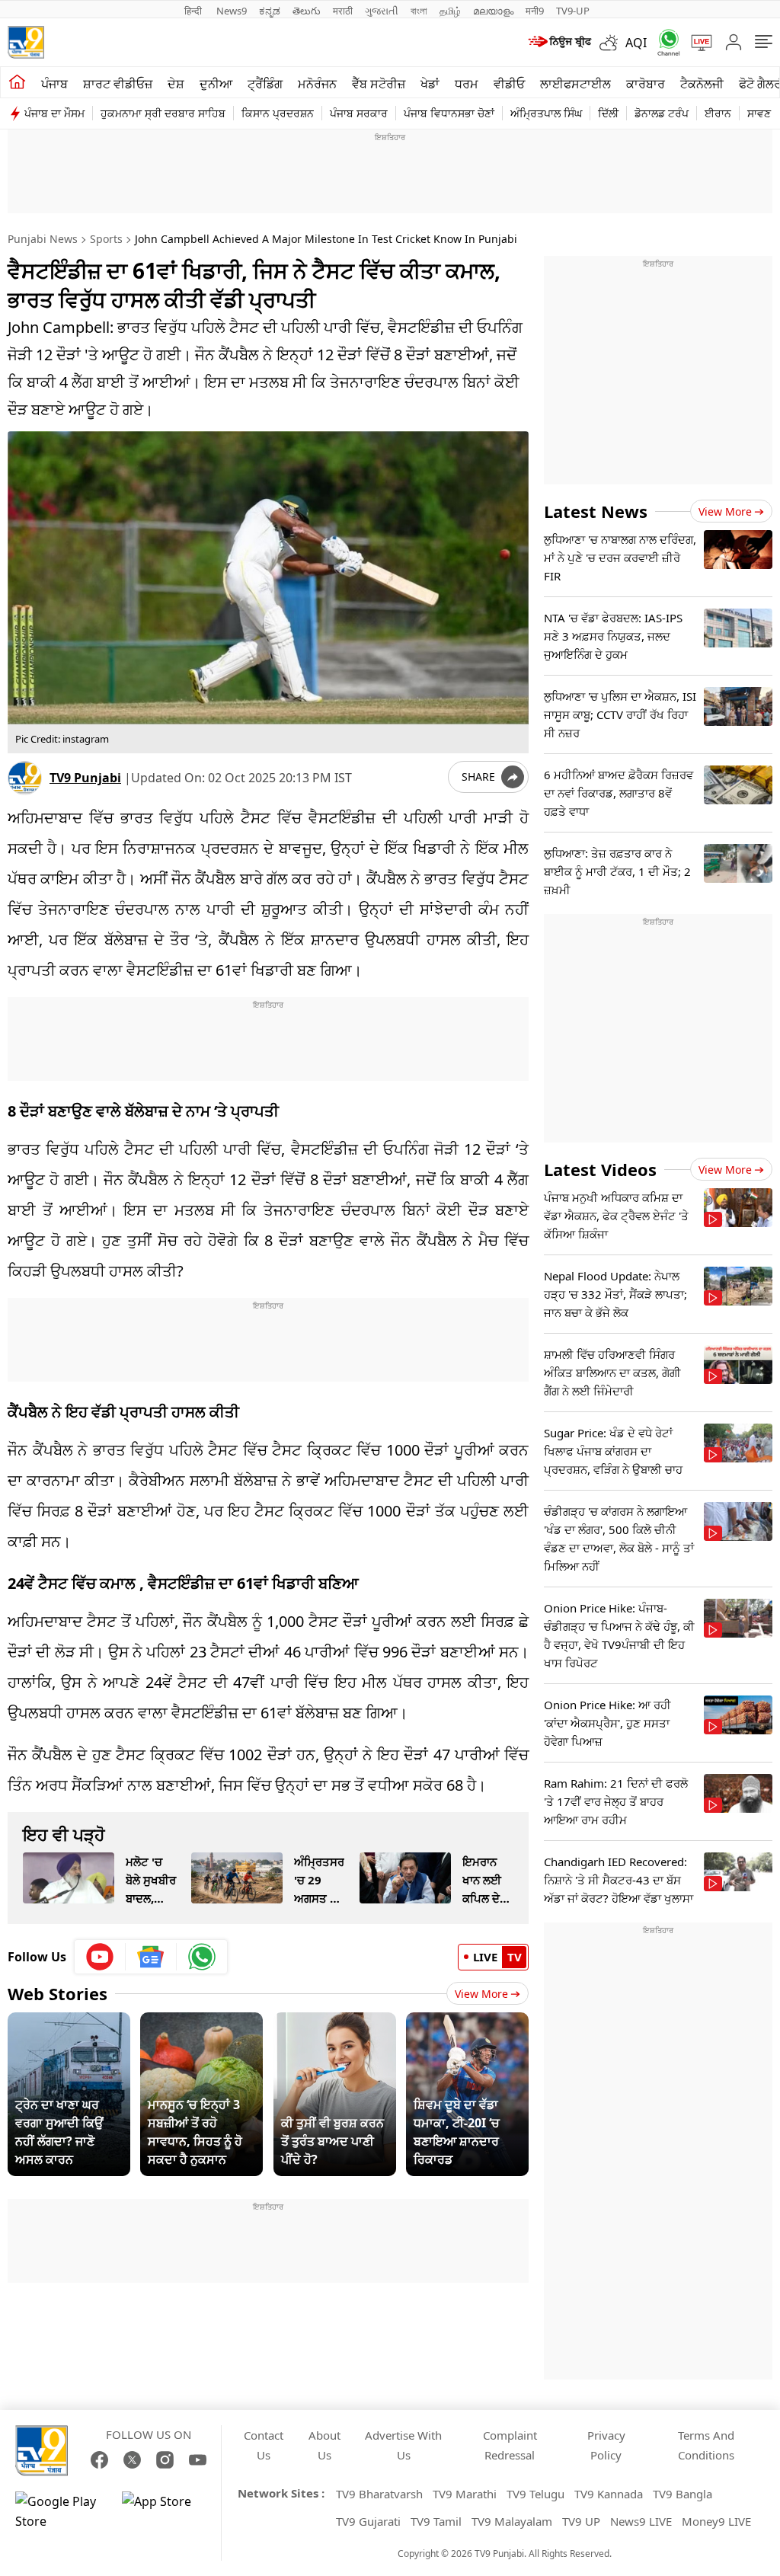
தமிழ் (450, 11)
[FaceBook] (99, 2460)
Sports (106, 239)
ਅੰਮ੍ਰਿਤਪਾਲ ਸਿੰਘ (546, 113)
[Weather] (612, 43)
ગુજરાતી (382, 11)
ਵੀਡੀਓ (509, 84)
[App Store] (168, 2511)
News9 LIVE (641, 2521)
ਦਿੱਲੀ (608, 113)
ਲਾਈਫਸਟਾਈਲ (575, 84)
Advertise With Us (403, 2445)
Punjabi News (43, 239)
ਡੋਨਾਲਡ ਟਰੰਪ (662, 113)
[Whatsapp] (663, 42)
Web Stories (58, 1993)
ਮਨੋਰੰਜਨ (317, 84)
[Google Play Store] (61, 2511)
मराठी (343, 11)
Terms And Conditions (706, 2445)
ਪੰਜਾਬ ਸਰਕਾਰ (359, 113)
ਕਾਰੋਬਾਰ (646, 84)
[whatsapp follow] (202, 1957)
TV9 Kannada (609, 2494)
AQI (636, 43)
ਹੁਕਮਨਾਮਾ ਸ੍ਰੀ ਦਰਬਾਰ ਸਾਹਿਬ (163, 113)
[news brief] (559, 43)
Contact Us (264, 2445)
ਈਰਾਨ (718, 113)
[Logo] (26, 42)
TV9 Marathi (465, 2494)
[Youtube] (100, 1957)
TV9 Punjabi (85, 778)
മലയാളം (493, 11)
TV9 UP (581, 2521)
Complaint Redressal (510, 2445)
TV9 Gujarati (368, 2521)
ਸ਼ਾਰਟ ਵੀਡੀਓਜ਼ (118, 84)
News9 (232, 11)
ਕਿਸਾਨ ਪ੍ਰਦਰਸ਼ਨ (278, 113)
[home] (17, 82)
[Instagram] (165, 2460)
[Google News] (151, 1957)
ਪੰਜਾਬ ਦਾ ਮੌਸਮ (54, 113)
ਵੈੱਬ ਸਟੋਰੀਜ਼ (379, 84)
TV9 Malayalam (512, 2521)
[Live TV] (696, 43)
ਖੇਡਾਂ (430, 84)
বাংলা (419, 11)
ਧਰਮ (467, 84)
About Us (324, 2445)
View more (725, 511)
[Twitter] (132, 2460)
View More (481, 1994)
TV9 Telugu (535, 2494)
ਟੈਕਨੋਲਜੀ (702, 84)
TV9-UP (573, 11)
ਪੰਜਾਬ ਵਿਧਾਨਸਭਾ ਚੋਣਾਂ (449, 113)
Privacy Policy (606, 2445)
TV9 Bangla (682, 2494)
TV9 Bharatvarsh (379, 2494)
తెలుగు (307, 11)
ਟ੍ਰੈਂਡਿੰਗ (265, 84)
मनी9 (535, 11)
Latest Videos (600, 1169)
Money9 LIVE (716, 2521)
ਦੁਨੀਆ (216, 84)
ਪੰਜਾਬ (54, 84)
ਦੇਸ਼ (176, 84)
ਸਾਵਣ (759, 113)
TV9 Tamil (436, 2521)
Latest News (596, 511)
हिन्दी (194, 11)
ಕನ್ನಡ (270, 11)
